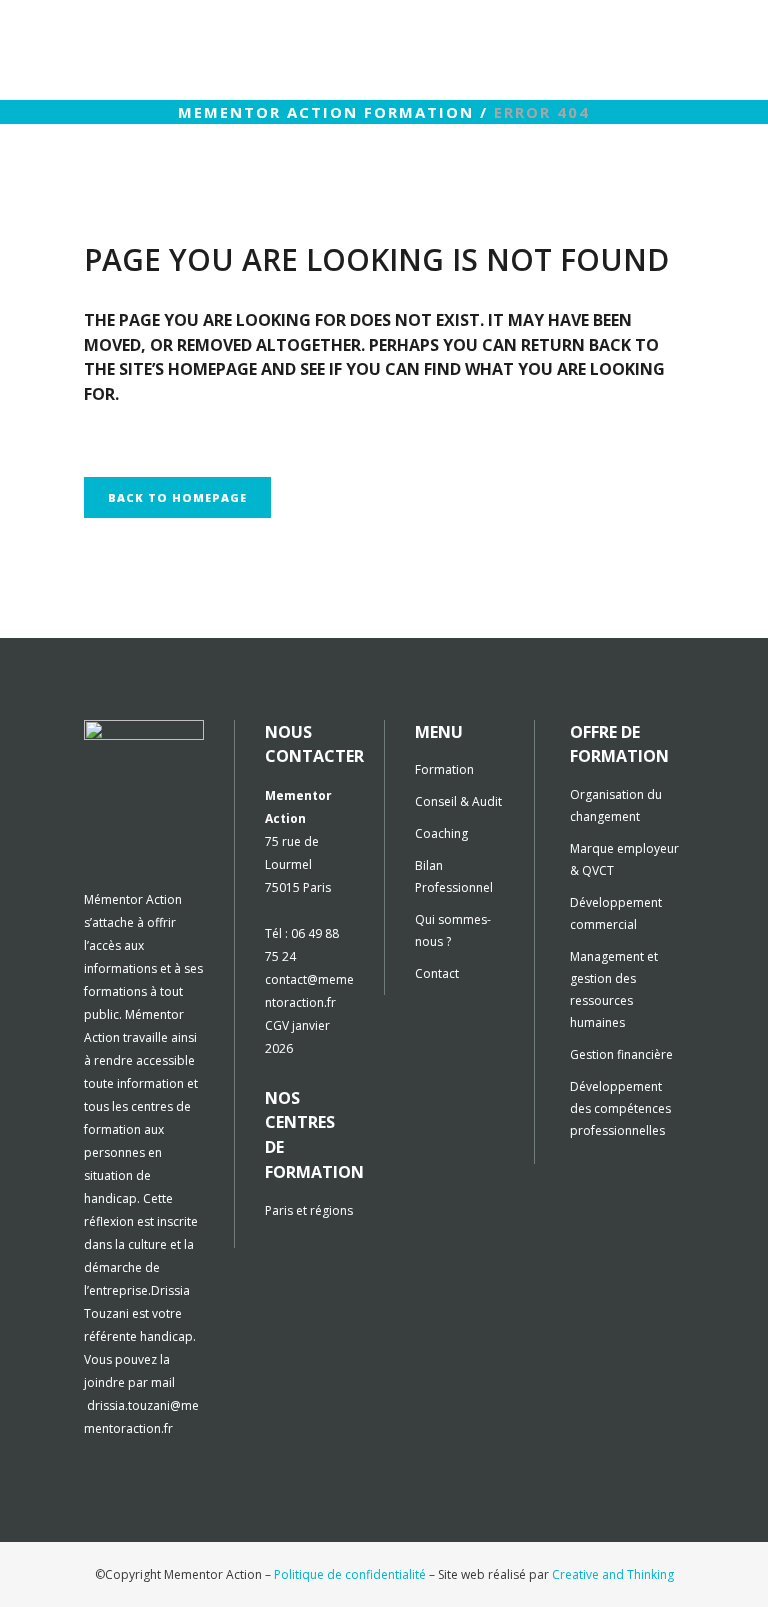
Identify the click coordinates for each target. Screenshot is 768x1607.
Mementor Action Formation (326, 112)
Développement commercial (616, 913)
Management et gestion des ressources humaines (614, 989)
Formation (444, 769)
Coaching (441, 833)
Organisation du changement (616, 805)
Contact (437, 973)
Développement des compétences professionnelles (620, 1108)
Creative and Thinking (613, 1574)
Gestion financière (621, 1054)
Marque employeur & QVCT (624, 859)
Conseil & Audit (458, 801)
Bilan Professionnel (454, 876)
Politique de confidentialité (350, 1574)
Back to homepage (177, 497)
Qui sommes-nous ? (453, 930)
